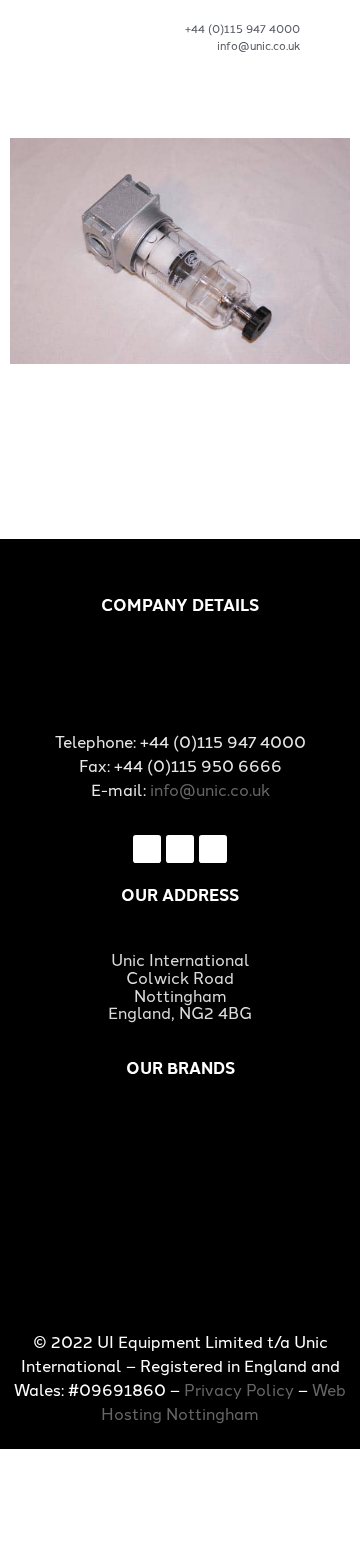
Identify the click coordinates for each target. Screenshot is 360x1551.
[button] (335, 46)
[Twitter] (180, 849)
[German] (255, 67)
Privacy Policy (239, 1389)
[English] (193, 67)
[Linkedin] (213, 849)
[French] (224, 67)
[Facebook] (147, 849)
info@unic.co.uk (210, 789)
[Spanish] (286, 67)
